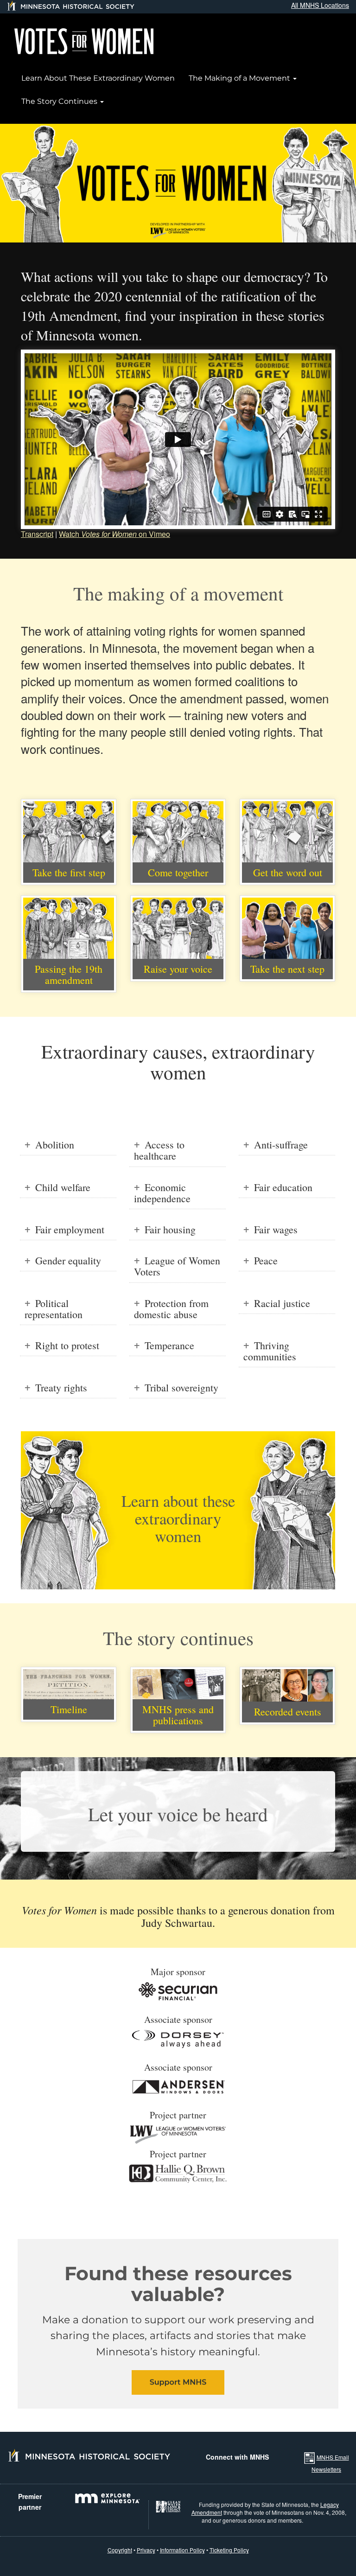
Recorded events (288, 1712)
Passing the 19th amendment (69, 974)
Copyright (120, 2550)
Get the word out (288, 872)
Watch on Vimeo (114, 534)
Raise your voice (178, 969)
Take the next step (287, 969)
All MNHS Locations (320, 5)
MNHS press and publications (178, 1715)
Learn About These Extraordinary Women (98, 78)
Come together (178, 872)
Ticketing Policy (229, 2550)
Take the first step (69, 872)
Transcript (37, 534)
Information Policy (182, 2550)
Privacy (146, 2550)
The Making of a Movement (240, 78)
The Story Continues (60, 101)
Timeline (69, 1709)
